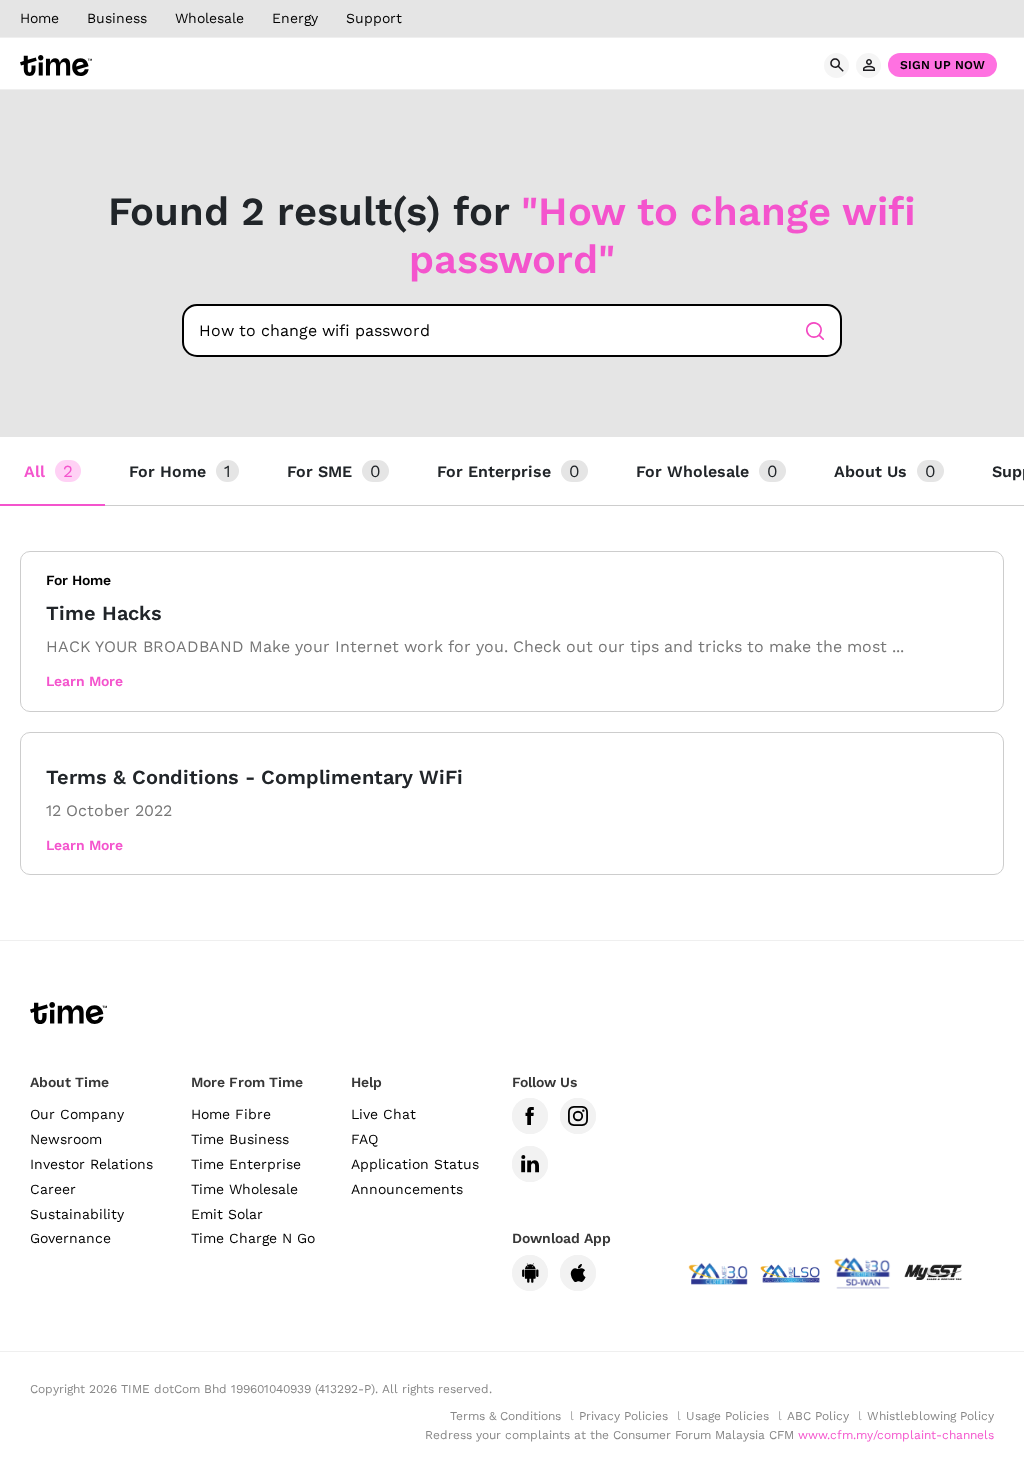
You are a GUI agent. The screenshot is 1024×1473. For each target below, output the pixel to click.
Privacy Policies (623, 1416)
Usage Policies (727, 1416)
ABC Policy (818, 1416)
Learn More (84, 681)
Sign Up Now (942, 65)
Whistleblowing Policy (930, 1416)
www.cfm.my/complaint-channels (896, 1435)
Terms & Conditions (505, 1416)
